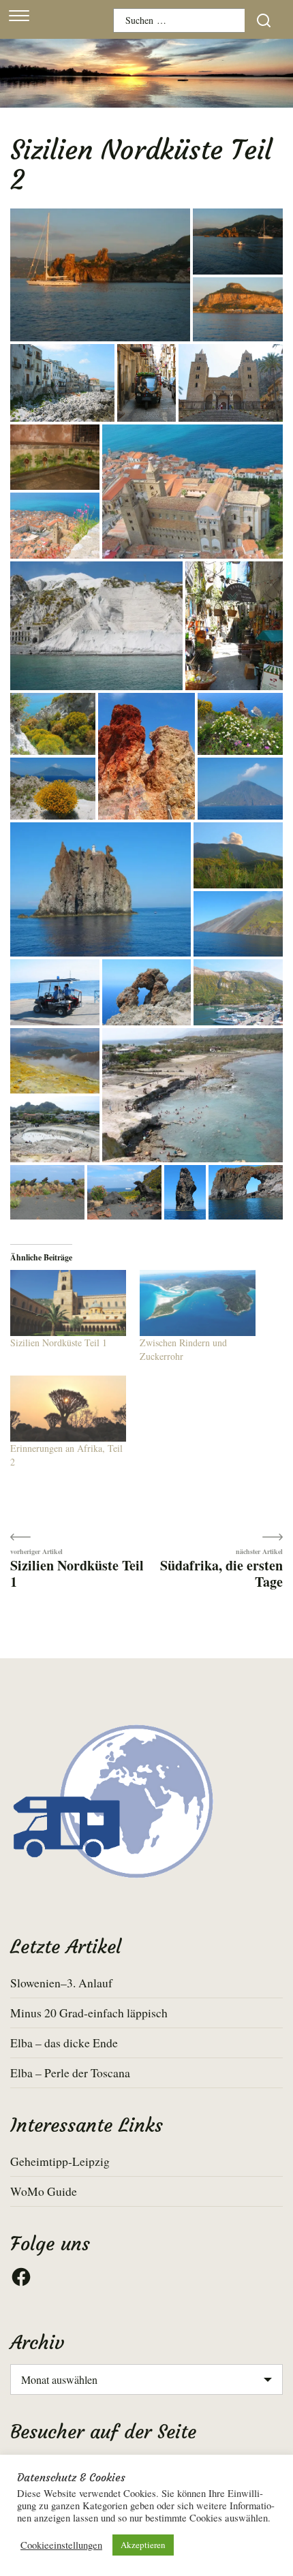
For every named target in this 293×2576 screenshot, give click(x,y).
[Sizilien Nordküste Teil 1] (68, 1303)
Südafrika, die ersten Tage (221, 1573)
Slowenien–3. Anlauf (61, 1983)
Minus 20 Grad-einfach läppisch (89, 2013)
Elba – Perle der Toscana (70, 2073)
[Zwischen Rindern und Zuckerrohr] (198, 1303)
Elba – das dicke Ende (64, 2043)
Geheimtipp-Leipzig (60, 2161)
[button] (100, 276)
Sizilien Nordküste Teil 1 (59, 1343)
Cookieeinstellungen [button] (61, 2545)
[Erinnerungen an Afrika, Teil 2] (68, 1409)
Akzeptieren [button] (143, 2545)
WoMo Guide (44, 2191)
